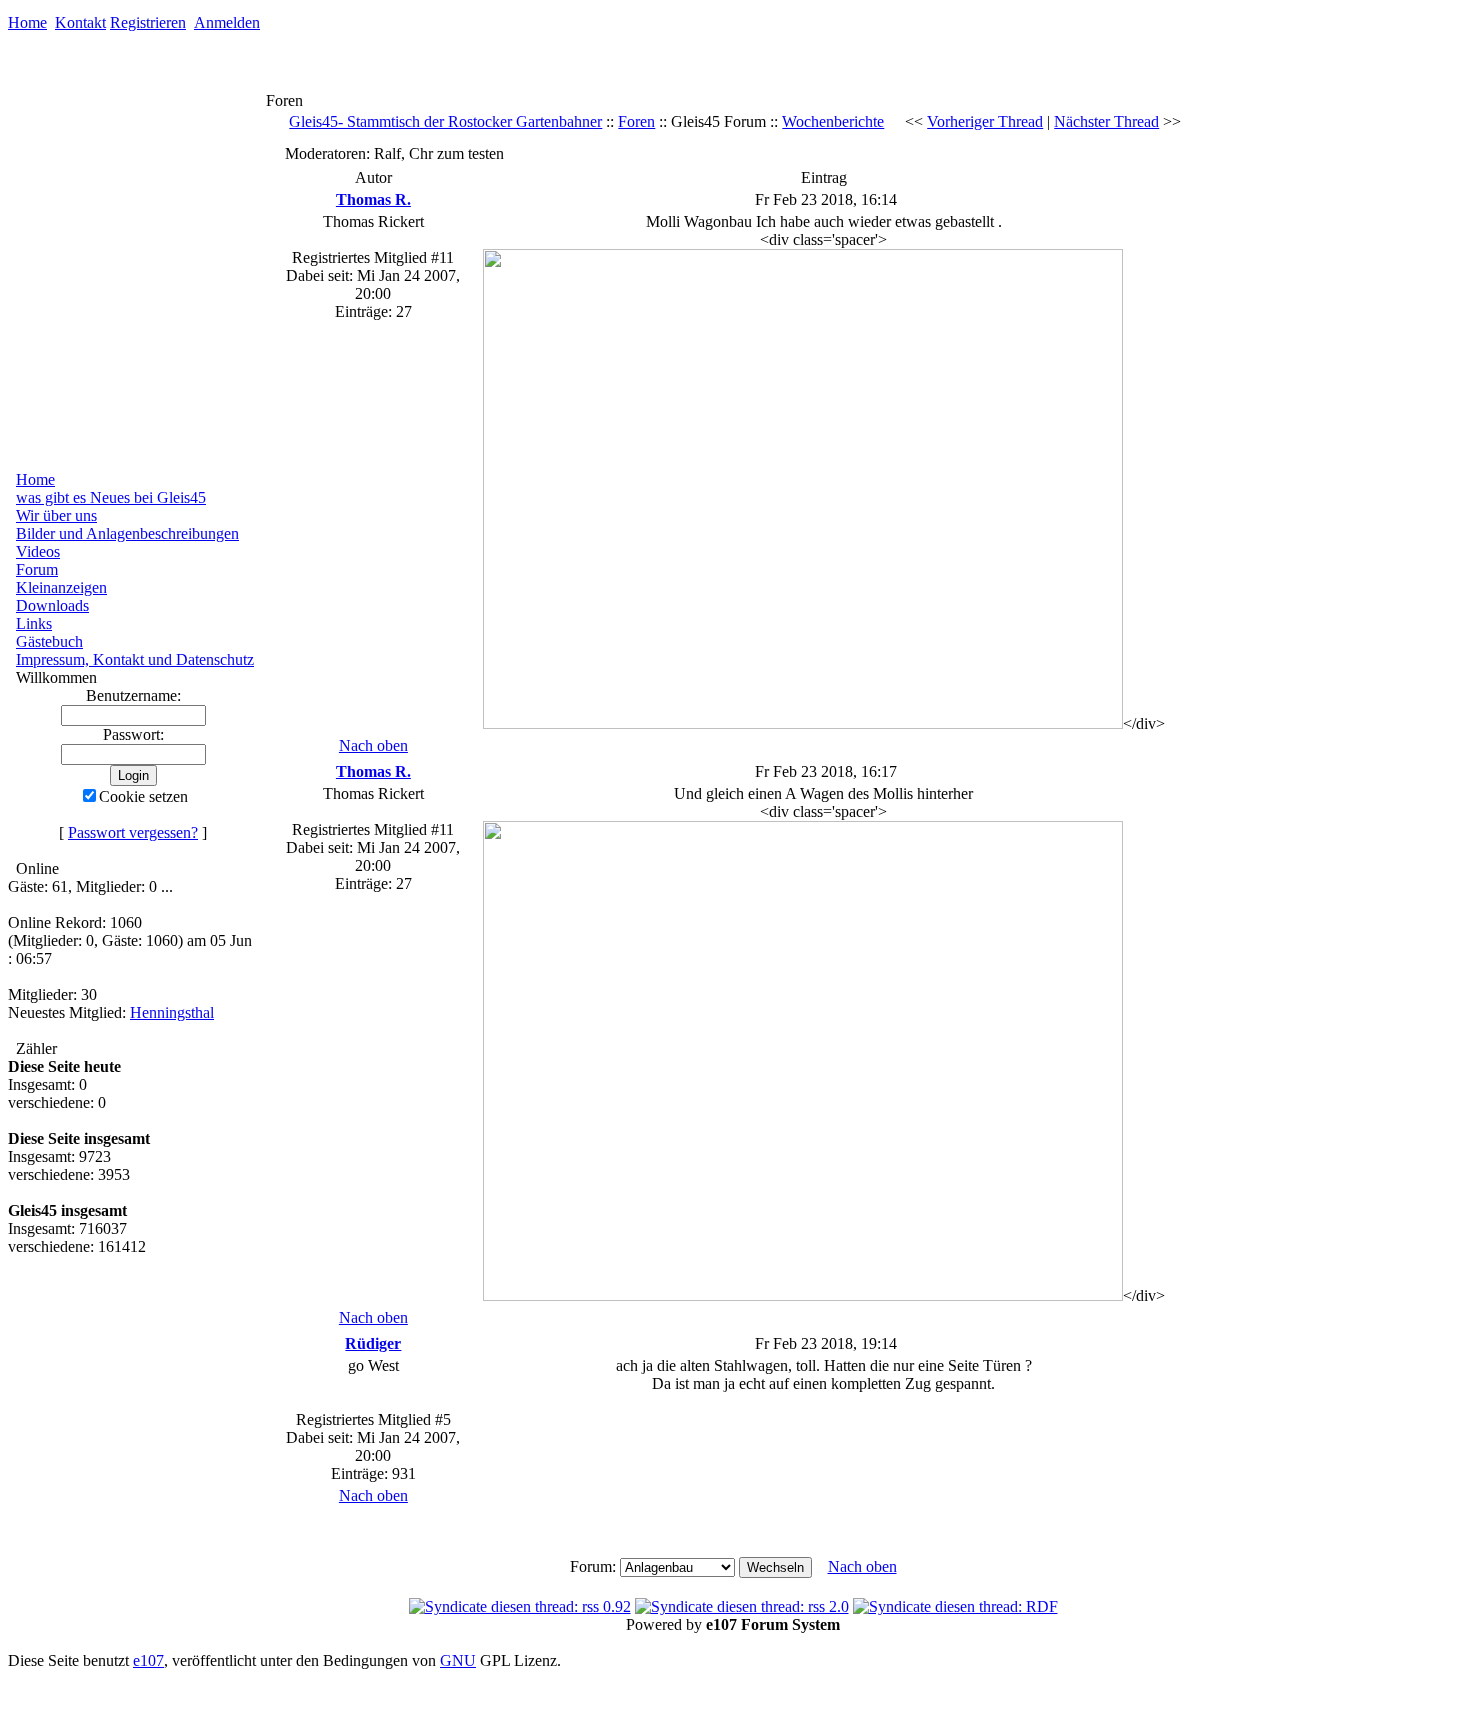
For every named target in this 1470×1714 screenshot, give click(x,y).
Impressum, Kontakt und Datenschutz (135, 659)
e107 (148, 1660)
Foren (636, 121)
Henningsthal (172, 1012)
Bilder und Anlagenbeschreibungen (127, 533)
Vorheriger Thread (985, 121)
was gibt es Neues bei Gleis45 (111, 497)
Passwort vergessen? (133, 832)
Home (27, 22)
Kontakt (80, 22)
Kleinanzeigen (61, 587)
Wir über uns (56, 515)
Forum (37, 569)
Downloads (52, 605)
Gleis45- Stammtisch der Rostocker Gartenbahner (445, 121)
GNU (458, 1660)
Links (34, 623)
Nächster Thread (1106, 121)
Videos (38, 551)
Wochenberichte (833, 121)
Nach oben (373, 745)
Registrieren (148, 22)
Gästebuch (49, 641)
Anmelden (227, 22)
